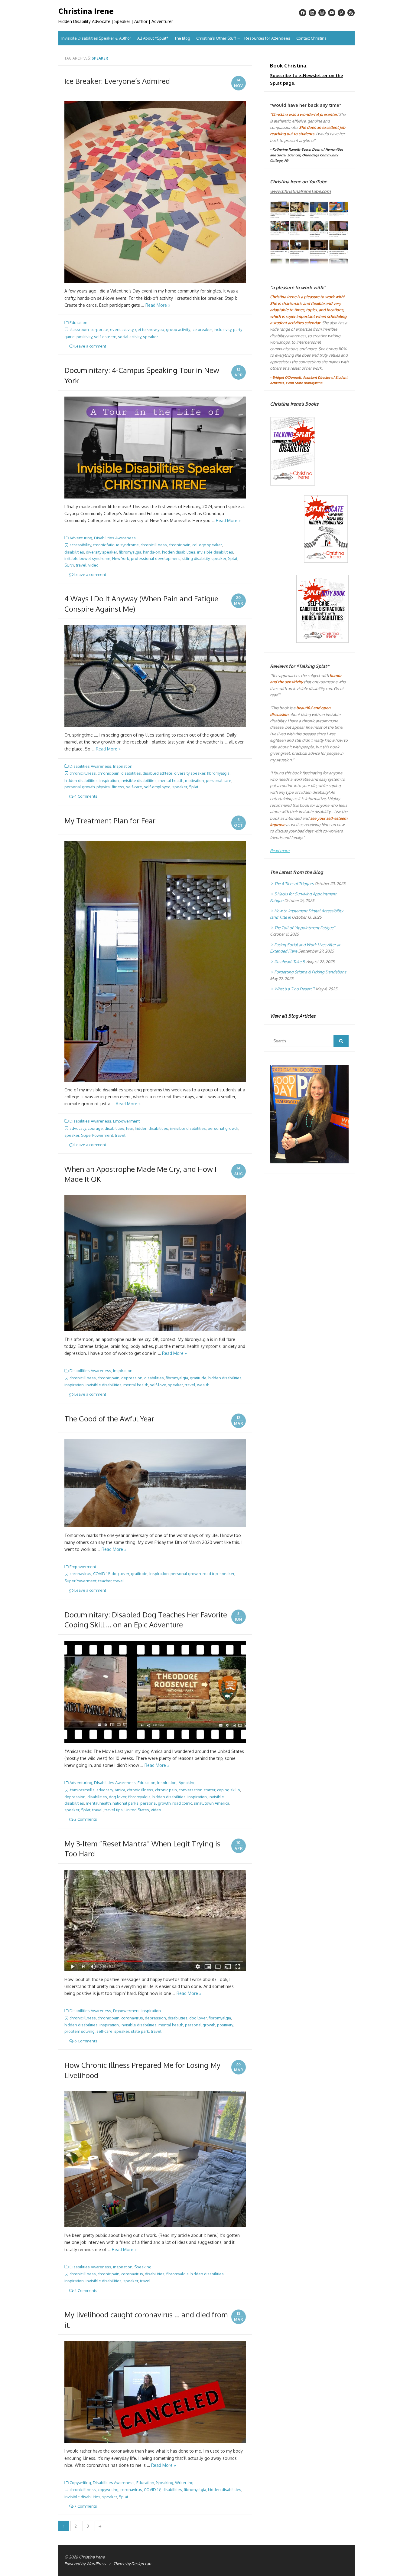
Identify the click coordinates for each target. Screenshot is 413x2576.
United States (137, 1810)
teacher (105, 1581)
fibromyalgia (130, 552)
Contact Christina (311, 38)
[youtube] (332, 13)
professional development (155, 558)
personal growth (80, 787)
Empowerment (126, 1121)
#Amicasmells (82, 1790)
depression (132, 1378)
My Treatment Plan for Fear (110, 821)
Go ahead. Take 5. (290, 962)
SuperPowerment (97, 1135)
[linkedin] (312, 13)
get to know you (150, 329)
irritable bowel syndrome (87, 558)
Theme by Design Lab (132, 2564)
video (93, 565)
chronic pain (180, 545)
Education (78, 322)
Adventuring (81, 538)
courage (95, 1128)
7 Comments (85, 2506)
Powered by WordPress (85, 2564)
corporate (99, 329)
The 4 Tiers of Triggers (294, 884)
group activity (178, 329)
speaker (151, 337)
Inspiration (123, 766)
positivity (84, 337)
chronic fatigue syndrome (116, 545)
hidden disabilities (179, 552)
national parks (125, 1803)
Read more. (280, 851)
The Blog (182, 38)
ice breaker (202, 329)
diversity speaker (101, 552)
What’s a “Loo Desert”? (294, 989)
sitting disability (196, 558)
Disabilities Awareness (115, 538)
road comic (182, 1803)
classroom (79, 329)
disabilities (74, 552)
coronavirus (80, 1574)
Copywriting (80, 2483)
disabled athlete (158, 773)
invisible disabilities (215, 552)
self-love (158, 1385)
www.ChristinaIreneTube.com (300, 191)
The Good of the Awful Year (109, 1419)
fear (130, 1128)
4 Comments (85, 796)
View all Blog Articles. (293, 1016)
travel (81, 565)
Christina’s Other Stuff (216, 38)
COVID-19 (101, 1574)
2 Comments (85, 1819)
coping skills (229, 1790)
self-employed (157, 787)
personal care (219, 780)
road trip (210, 1574)
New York (121, 558)
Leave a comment (90, 346)
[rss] (351, 13)
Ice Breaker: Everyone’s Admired (117, 81)
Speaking (187, 1783)
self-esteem (105, 337)
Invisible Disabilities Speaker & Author (96, 38)
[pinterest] (341, 13)
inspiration (109, 780)
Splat (233, 558)
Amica (120, 1790)
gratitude (198, 1378)
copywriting (108, 2489)
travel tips (114, 1810)
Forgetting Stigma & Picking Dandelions (310, 972)
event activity (122, 329)
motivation (195, 780)
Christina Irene (86, 11)
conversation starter (197, 1790)
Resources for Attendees (267, 38)
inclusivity (223, 329)
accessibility (80, 545)
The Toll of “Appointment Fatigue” (305, 928)
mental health (171, 780)
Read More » (158, 305)
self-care (134, 787)
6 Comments (85, 2041)
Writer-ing (184, 2483)
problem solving (80, 2031)
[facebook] (303, 13)
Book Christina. (289, 65)
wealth (203, 1385)
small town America (211, 1803)
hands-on (152, 552)
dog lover (120, 1574)
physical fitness (110, 787)
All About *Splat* (153, 38)
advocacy (78, 1128)
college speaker (207, 545)
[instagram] (322, 13)
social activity (130, 337)
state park (140, 2031)
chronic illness (154, 545)
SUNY (69, 565)
